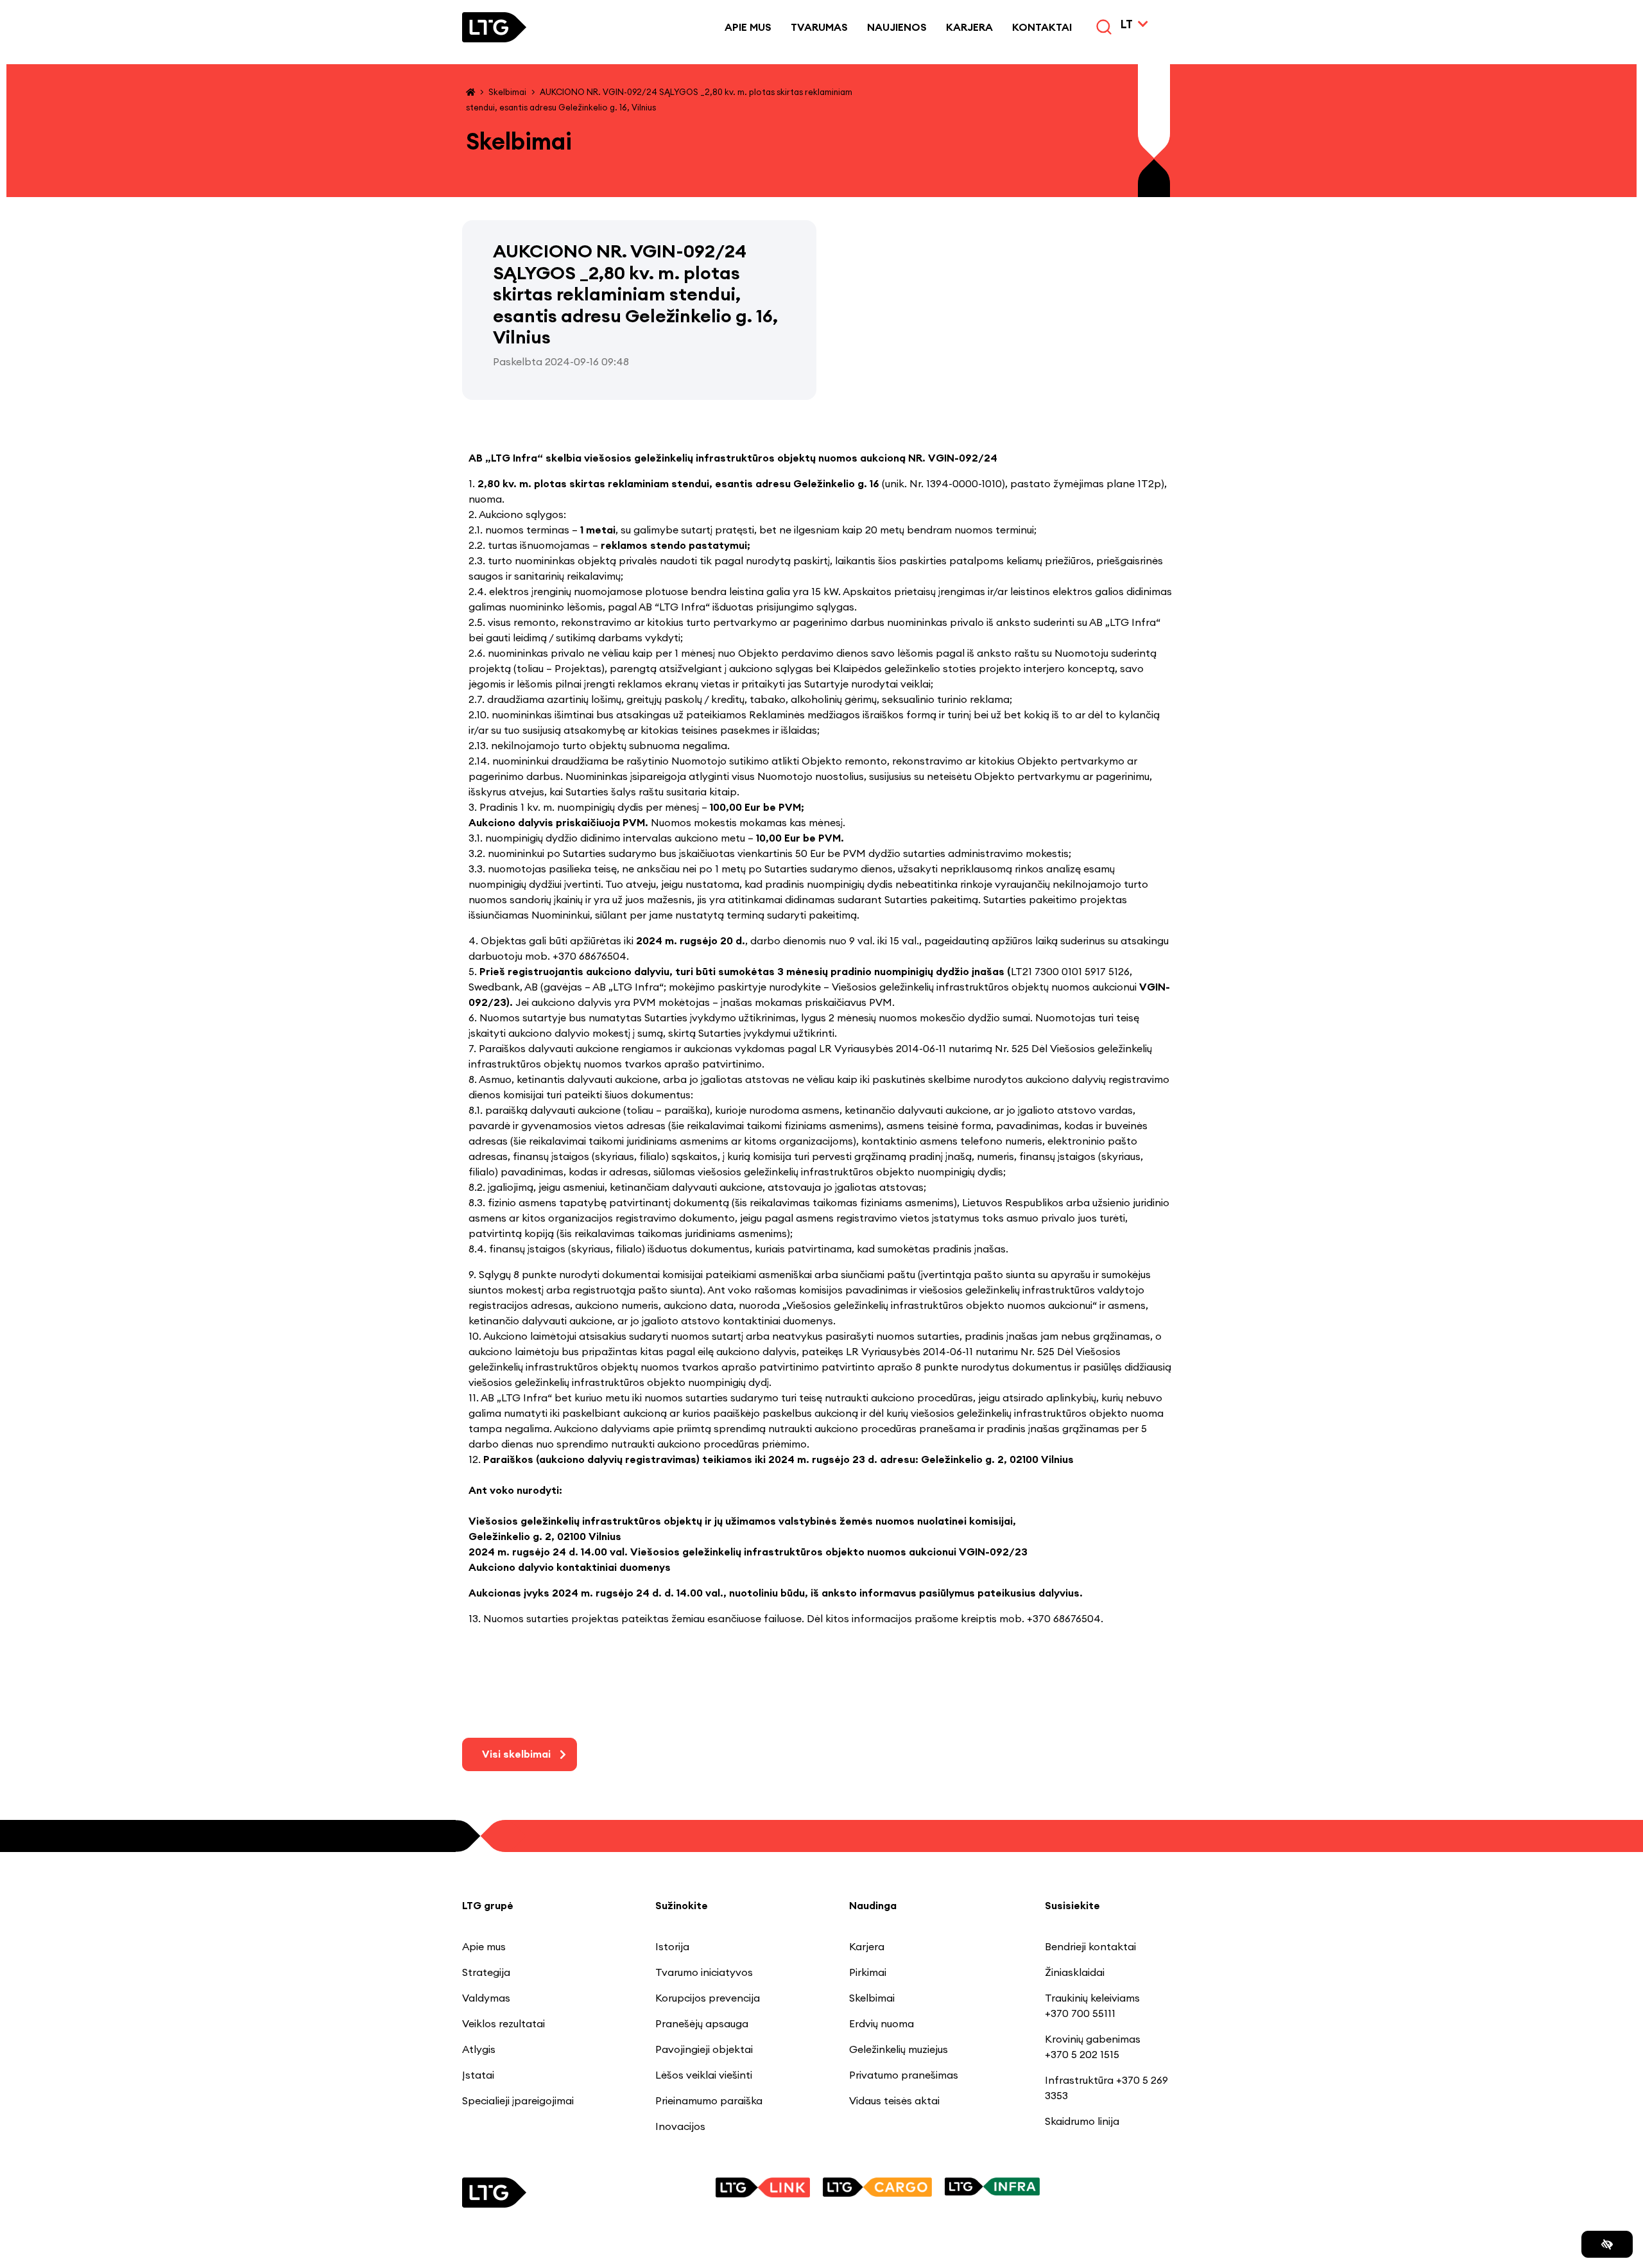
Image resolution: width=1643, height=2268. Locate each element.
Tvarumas (819, 27)
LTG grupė (488, 1905)
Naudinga (873, 1905)
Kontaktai (1042, 27)
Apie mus (748, 27)
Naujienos (897, 27)
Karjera (969, 27)
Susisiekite (1072, 1905)
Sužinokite (682, 1905)
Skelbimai (507, 92)
